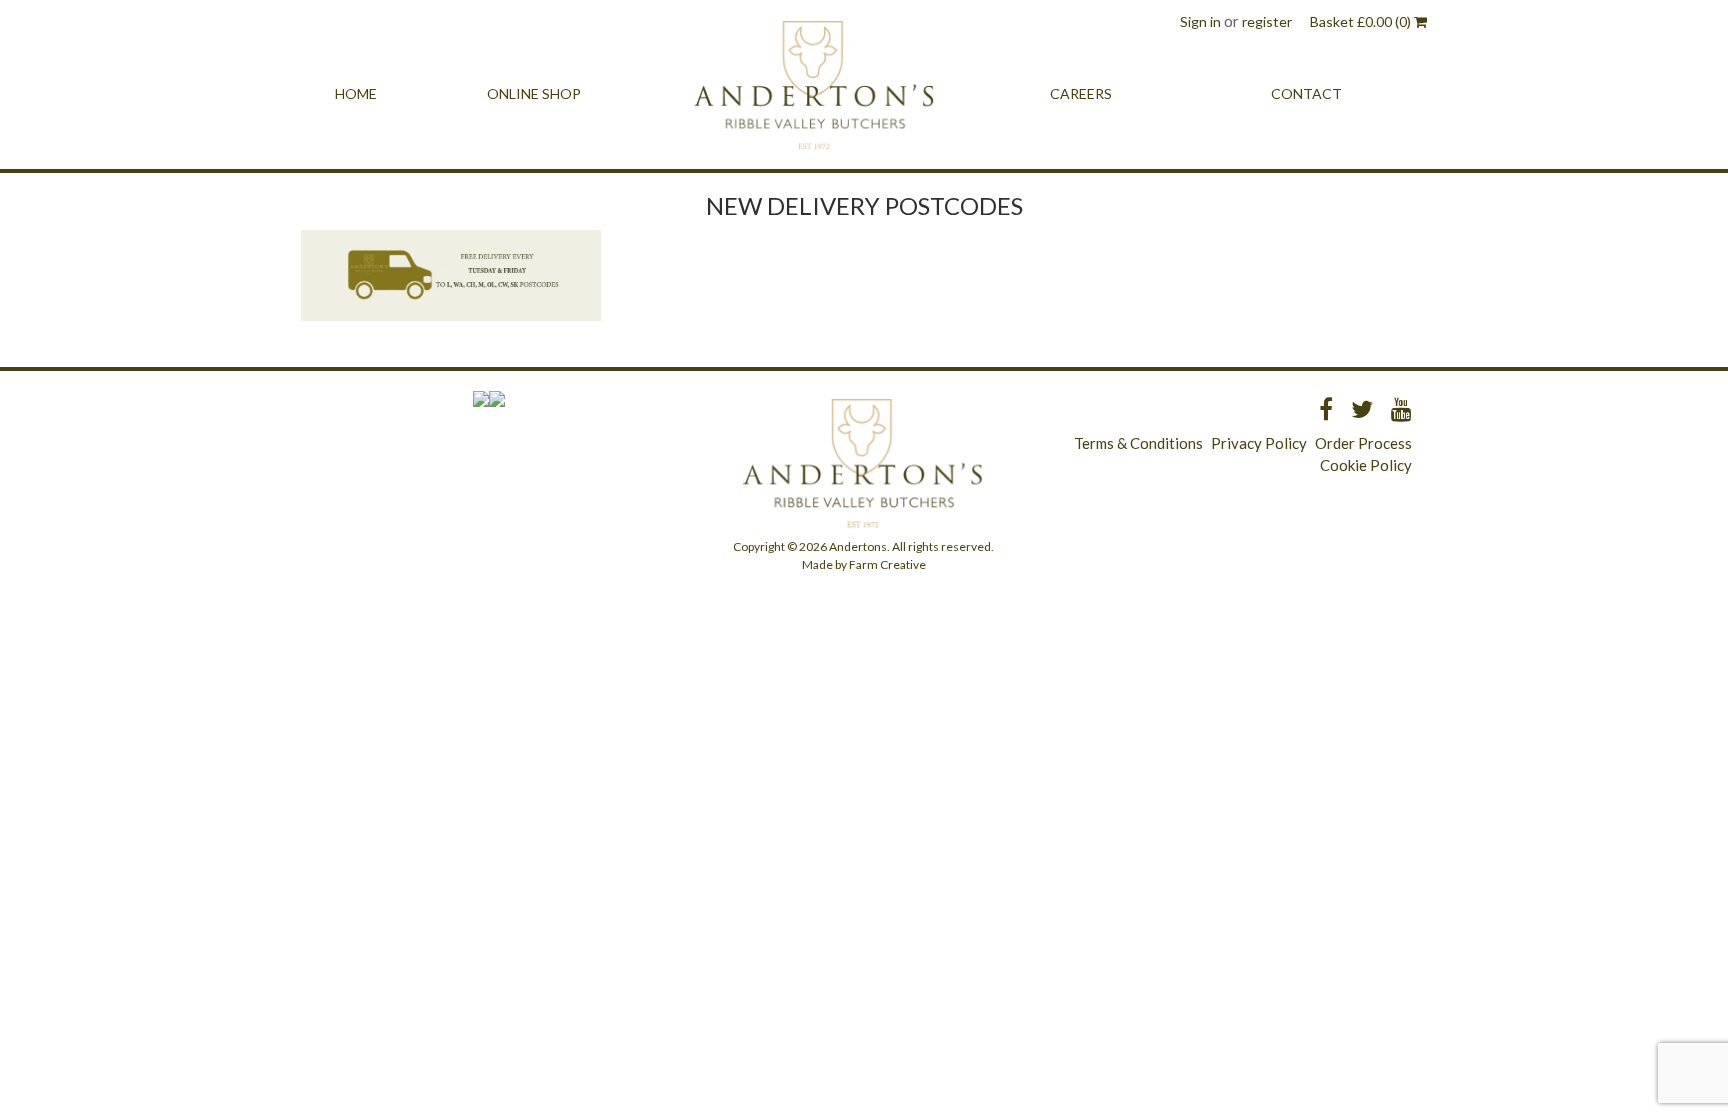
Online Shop (534, 93)
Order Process (1363, 443)
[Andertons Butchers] (815, 94)
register (1267, 21)
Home (356, 93)
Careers (1081, 93)
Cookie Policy (1366, 465)
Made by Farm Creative (864, 564)
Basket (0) (1362, 21)
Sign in (1200, 21)
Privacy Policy (1259, 443)
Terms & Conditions (1138, 443)
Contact (1306, 93)
